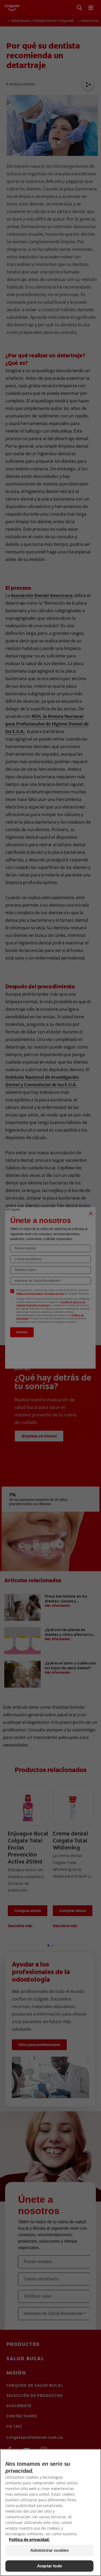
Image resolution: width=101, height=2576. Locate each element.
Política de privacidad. (29, 2539)
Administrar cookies (50, 2550)
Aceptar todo (49, 2566)
